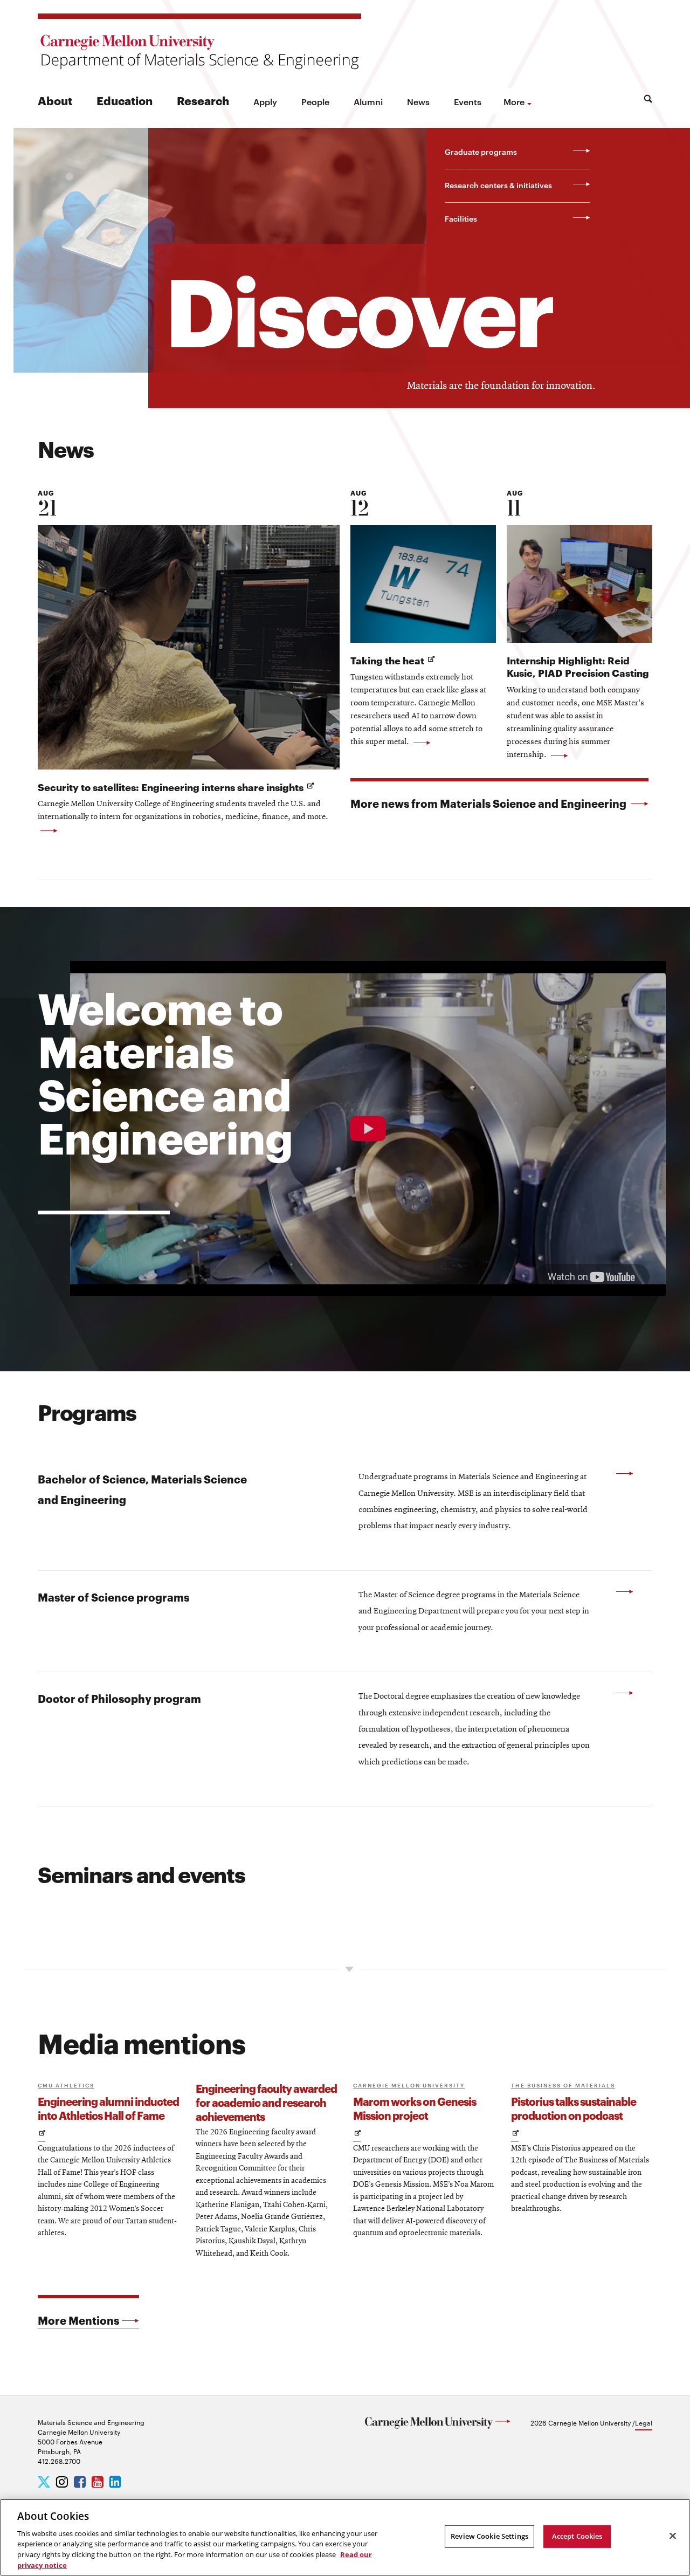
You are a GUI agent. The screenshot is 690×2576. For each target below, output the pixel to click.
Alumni (368, 101)
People (315, 101)
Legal (644, 2422)
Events (468, 101)
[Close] (673, 2536)
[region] (345, 2537)
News (418, 101)
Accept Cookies (577, 2536)
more (514, 101)
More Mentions (78, 2320)
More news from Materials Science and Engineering (489, 803)
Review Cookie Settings (489, 2536)
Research (203, 100)
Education (125, 100)
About (55, 100)
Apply (265, 101)
